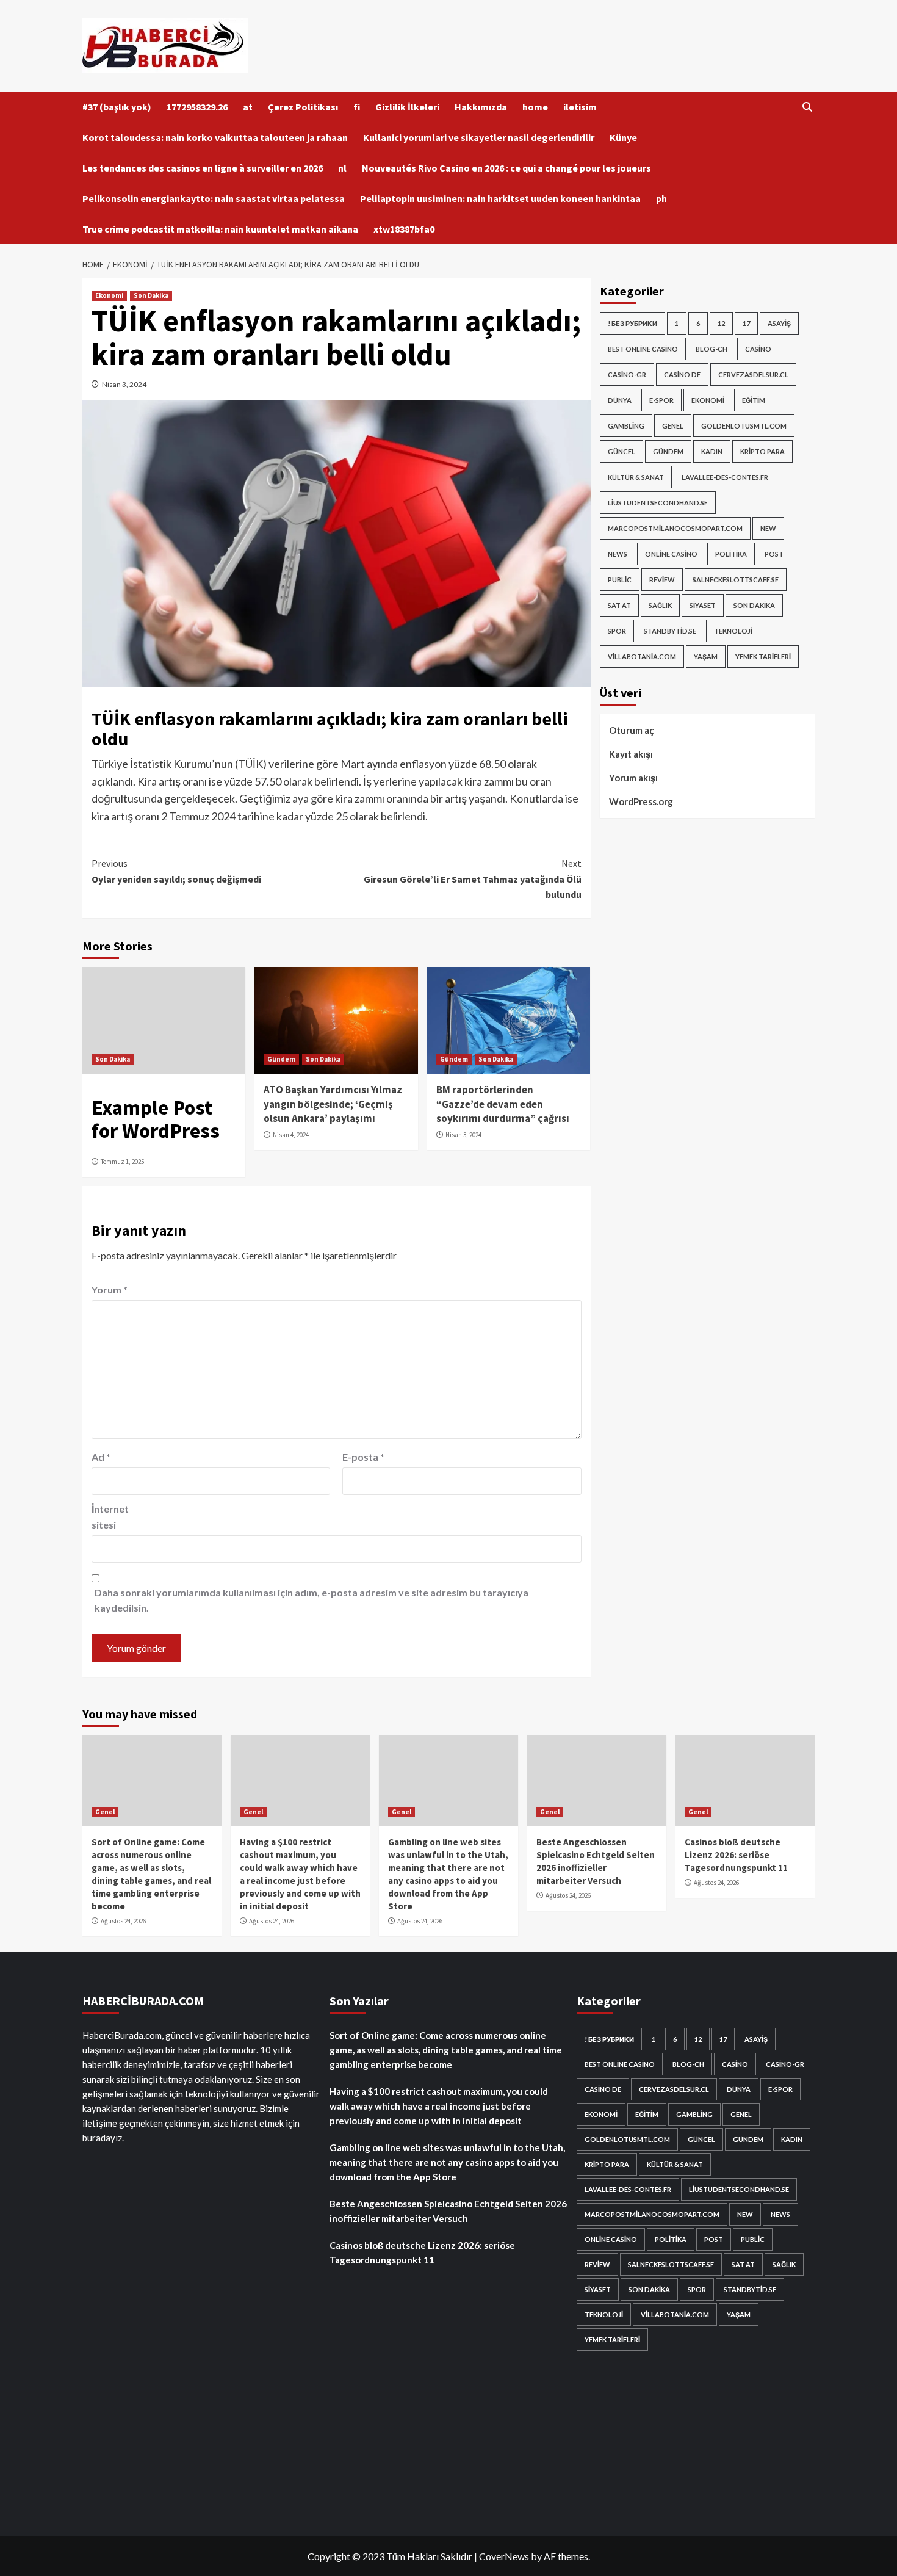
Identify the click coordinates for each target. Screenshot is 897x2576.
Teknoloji (733, 631)
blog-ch (711, 349)
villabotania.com (642, 657)
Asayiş (779, 323)
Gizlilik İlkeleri (407, 107)
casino (758, 349)
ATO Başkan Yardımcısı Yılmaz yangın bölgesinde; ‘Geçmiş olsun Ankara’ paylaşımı (333, 1104)
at (248, 107)
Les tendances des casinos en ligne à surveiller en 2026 (203, 168)
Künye (623, 137)
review (662, 580)
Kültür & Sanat (636, 477)
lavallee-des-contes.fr (725, 477)
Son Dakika (151, 295)
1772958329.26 (197, 107)
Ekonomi (109, 295)
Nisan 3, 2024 (124, 384)
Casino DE (682, 374)
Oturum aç (632, 730)
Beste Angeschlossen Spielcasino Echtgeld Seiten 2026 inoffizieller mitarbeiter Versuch (448, 2211)
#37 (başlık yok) (117, 107)
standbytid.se (670, 631)
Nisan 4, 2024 (291, 1135)
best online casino (643, 349)
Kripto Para (762, 451)
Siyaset (703, 605)
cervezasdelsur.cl (753, 374)
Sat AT (619, 605)
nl (342, 168)
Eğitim (754, 400)
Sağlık (660, 605)
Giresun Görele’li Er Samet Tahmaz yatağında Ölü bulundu (472, 879)
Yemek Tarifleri (763, 657)
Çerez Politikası (303, 107)
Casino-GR (627, 374)
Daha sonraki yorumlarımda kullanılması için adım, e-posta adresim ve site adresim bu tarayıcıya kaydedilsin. (312, 1600)
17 (746, 323)
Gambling (626, 426)
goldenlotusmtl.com (744, 426)
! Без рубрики (632, 323)
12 (721, 323)
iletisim (580, 107)
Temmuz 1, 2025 (122, 1162)
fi (357, 107)
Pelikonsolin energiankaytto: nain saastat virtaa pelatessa (214, 198)
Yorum (110, 1290)
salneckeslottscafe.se (736, 580)
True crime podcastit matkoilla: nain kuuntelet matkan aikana (220, 229)
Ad (101, 1457)
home (535, 107)
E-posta (363, 1457)
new (768, 528)
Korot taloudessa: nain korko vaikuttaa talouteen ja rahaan (215, 137)
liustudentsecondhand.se (658, 503)
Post (774, 554)
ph (661, 198)
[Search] (807, 107)
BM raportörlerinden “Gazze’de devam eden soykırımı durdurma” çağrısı (503, 1104)
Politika (731, 554)
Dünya (620, 400)
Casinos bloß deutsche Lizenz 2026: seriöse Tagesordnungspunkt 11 (736, 1855)
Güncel (621, 451)
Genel (673, 426)
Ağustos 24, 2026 (123, 1921)
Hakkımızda (481, 107)
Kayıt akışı (631, 754)
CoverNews (504, 2556)
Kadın (712, 451)
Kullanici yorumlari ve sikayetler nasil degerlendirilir (479, 137)
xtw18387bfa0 (404, 229)
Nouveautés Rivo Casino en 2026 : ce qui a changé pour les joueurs (506, 168)
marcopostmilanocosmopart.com (675, 528)
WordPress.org (641, 801)
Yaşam (706, 657)
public (620, 580)
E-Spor (661, 400)
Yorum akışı (633, 778)
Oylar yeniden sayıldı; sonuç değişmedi (176, 871)
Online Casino (671, 554)
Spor (617, 631)
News (618, 554)
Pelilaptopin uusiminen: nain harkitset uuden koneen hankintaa (500, 198)
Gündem (281, 1059)
